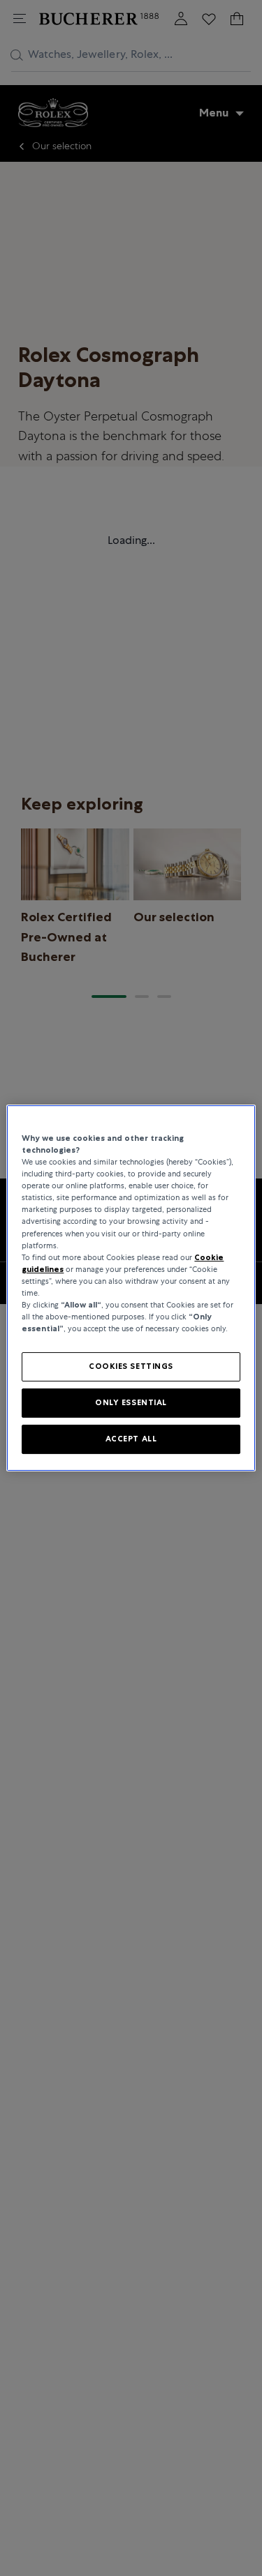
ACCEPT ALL (131, 1439)
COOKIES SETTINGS (131, 1366)
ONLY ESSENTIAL (131, 1402)
